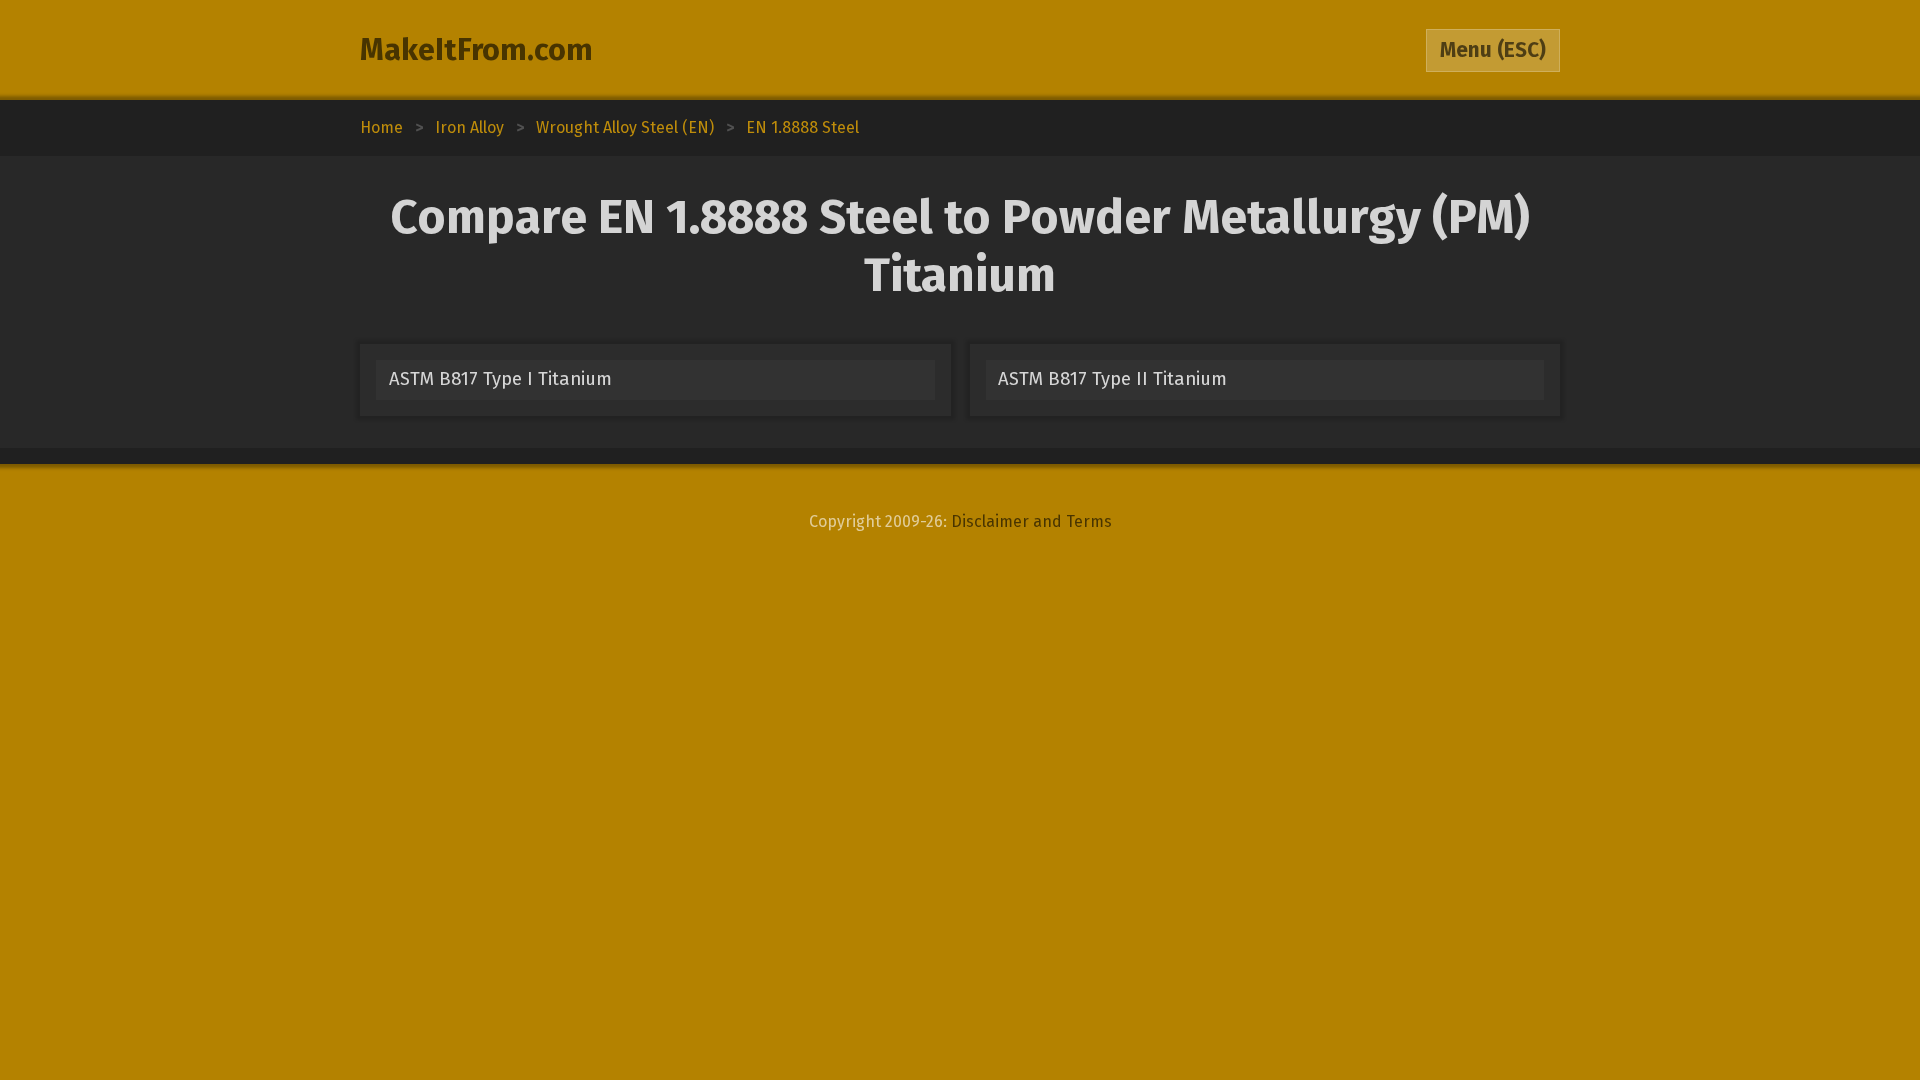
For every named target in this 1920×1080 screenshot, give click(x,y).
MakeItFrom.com (476, 50)
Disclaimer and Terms (1031, 521)
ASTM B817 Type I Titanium (500, 379)
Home (381, 127)
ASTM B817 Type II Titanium (1112, 379)
